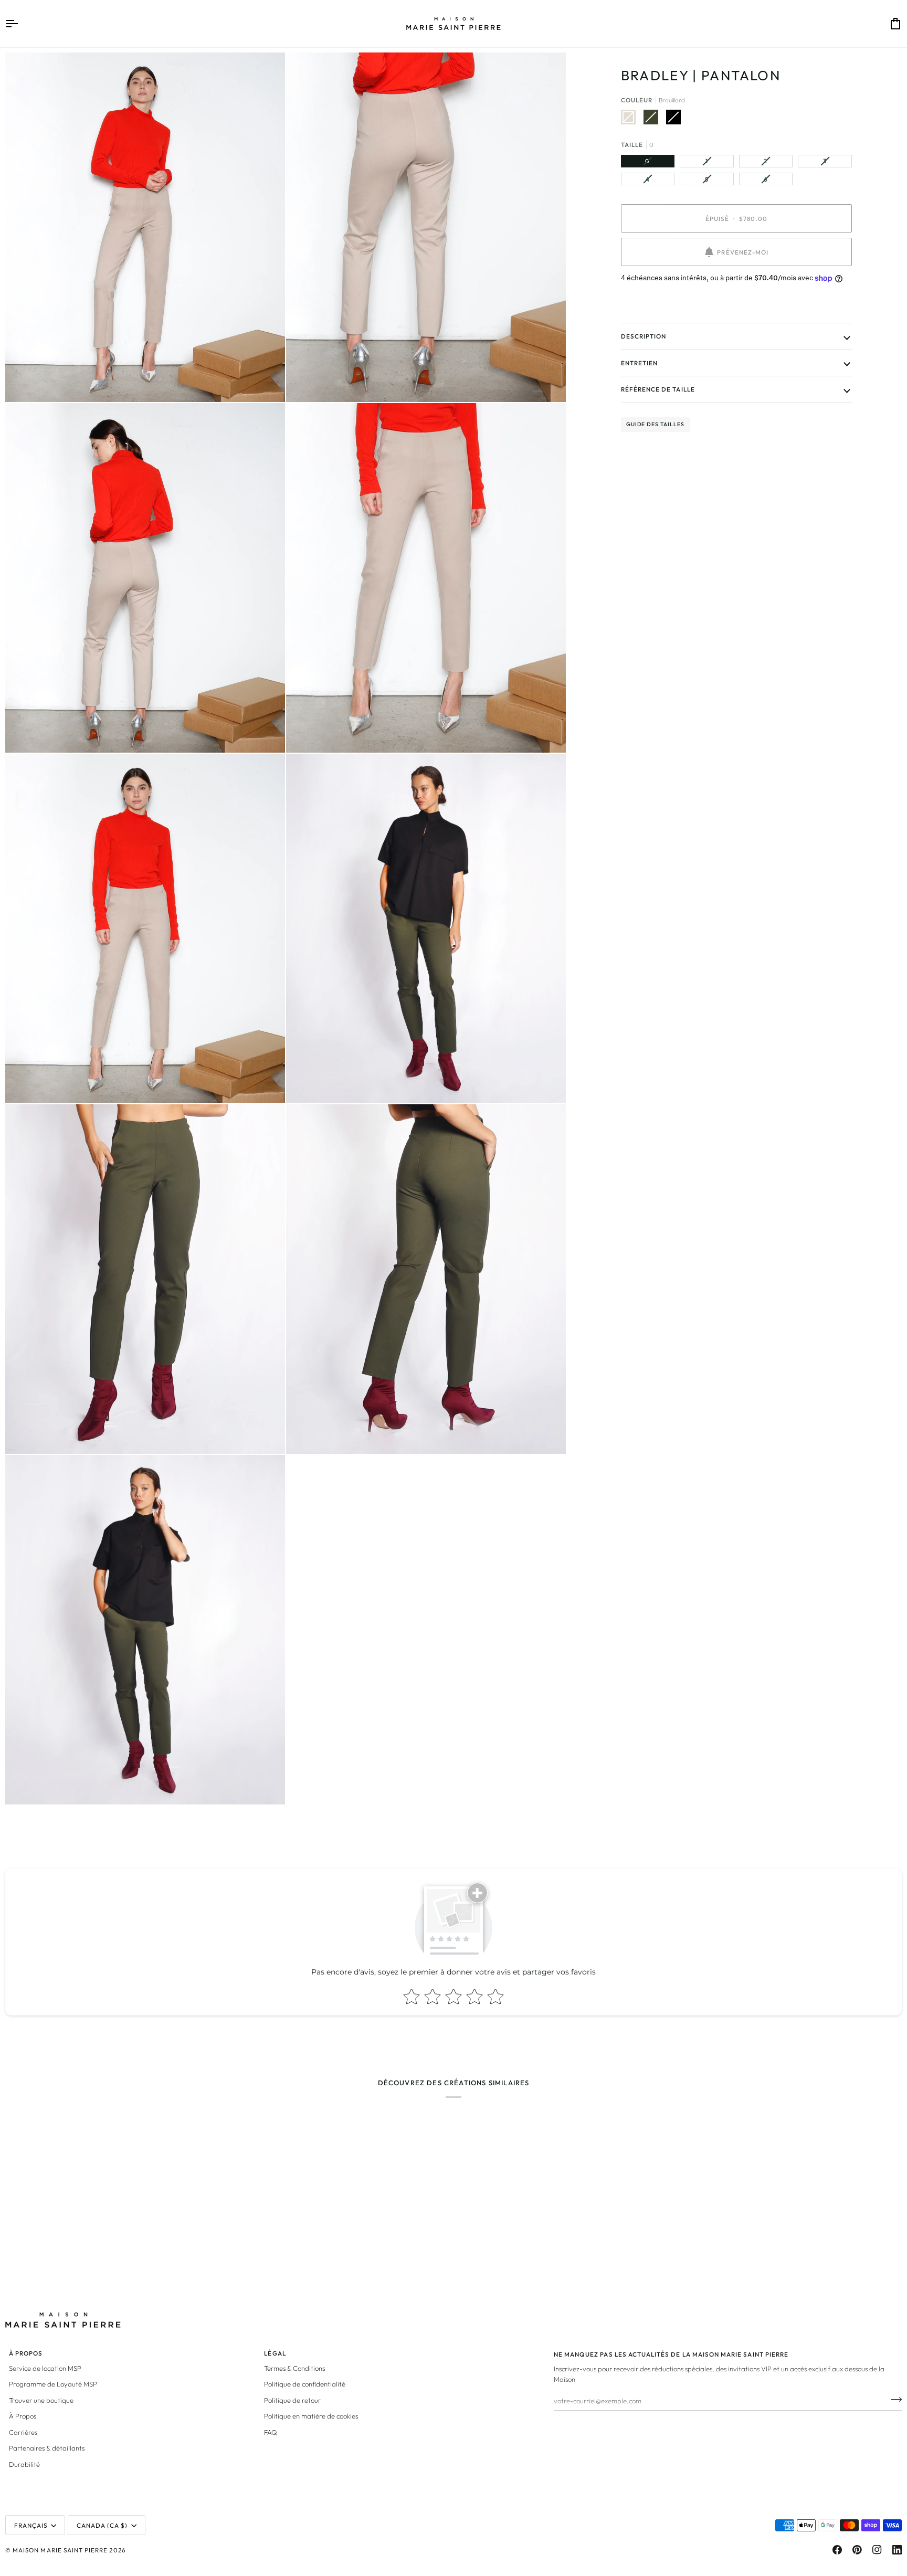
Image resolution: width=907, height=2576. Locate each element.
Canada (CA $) (102, 2525)
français (31, 2525)
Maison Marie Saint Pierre (60, 2550)
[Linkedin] (897, 2550)
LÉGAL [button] (275, 2353)
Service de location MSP (45, 2368)
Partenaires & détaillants (47, 2448)
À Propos (23, 2416)
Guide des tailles (655, 424)
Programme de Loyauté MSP (53, 2384)
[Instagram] (877, 2550)
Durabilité (24, 2464)
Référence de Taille (658, 389)
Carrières (23, 2432)
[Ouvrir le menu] (21, 24)
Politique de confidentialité (305, 2384)
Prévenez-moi (743, 252)
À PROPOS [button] (26, 2353)
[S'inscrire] (893, 2400)
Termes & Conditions (294, 2368)
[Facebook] (837, 2550)
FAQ (271, 2432)
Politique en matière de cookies (311, 2416)
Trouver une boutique (41, 2400)
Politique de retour (292, 2400)
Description (644, 336)
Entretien (639, 363)
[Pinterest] (857, 2550)
